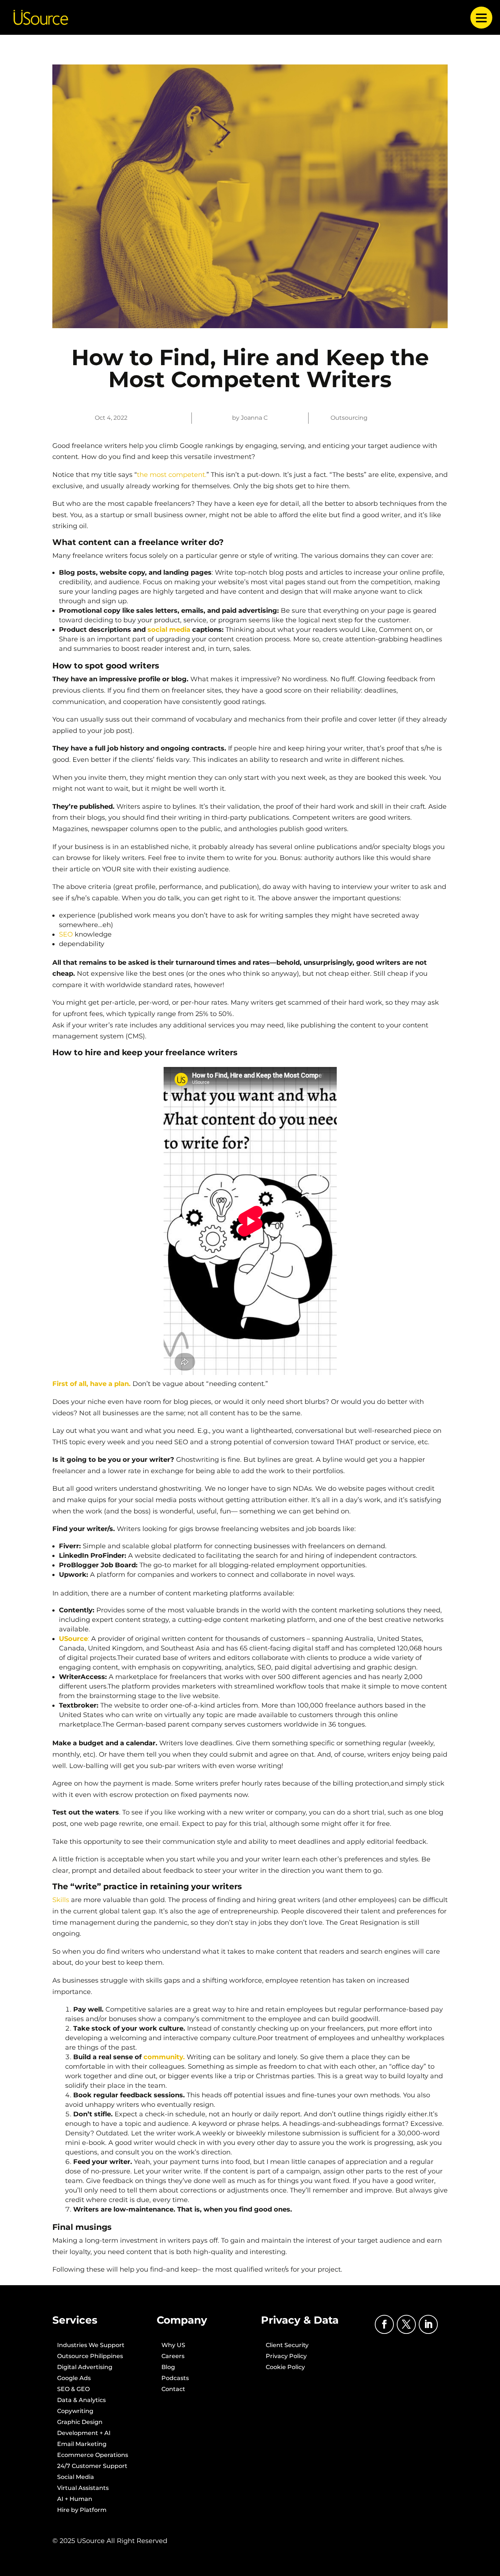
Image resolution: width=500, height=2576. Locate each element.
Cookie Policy (285, 2368)
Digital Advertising (85, 2368)
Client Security (287, 2346)
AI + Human (75, 2499)
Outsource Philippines (90, 2357)
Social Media (76, 2477)
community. (164, 2057)
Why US (173, 2346)
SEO (66, 934)
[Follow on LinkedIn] (428, 2324)
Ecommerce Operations (93, 2455)
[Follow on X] (406, 2324)
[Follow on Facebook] (384, 2324)
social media (169, 630)
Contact (173, 2390)
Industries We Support (91, 2346)
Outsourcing (349, 418)
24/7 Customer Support (92, 2466)
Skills (61, 1900)
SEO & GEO (73, 2390)
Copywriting (75, 2412)
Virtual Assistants (83, 2488)
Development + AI (84, 2434)
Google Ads (74, 2379)
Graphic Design (80, 2423)
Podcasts (175, 2379)
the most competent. (172, 475)
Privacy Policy (286, 2357)
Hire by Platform (82, 2510)
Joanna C (254, 418)
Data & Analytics (81, 2401)
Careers (173, 2357)
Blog (168, 2368)
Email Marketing (82, 2445)
